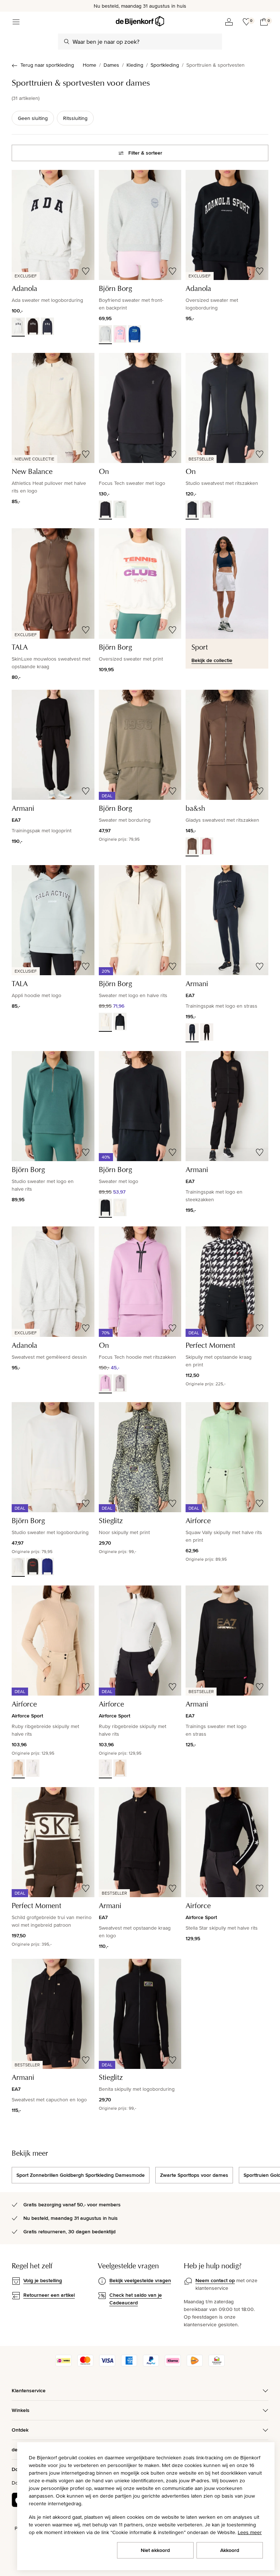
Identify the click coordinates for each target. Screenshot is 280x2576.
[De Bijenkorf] (140, 21)
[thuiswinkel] (217, 2365)
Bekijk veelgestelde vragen (140, 2280)
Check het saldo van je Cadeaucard (136, 2299)
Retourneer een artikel (49, 2295)
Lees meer (250, 2532)
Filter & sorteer (145, 153)
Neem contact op (215, 2280)
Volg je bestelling (43, 2280)
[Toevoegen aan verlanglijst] (86, 271)
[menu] (16, 22)
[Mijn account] (229, 22)
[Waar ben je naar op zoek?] (67, 42)
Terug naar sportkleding (47, 65)
